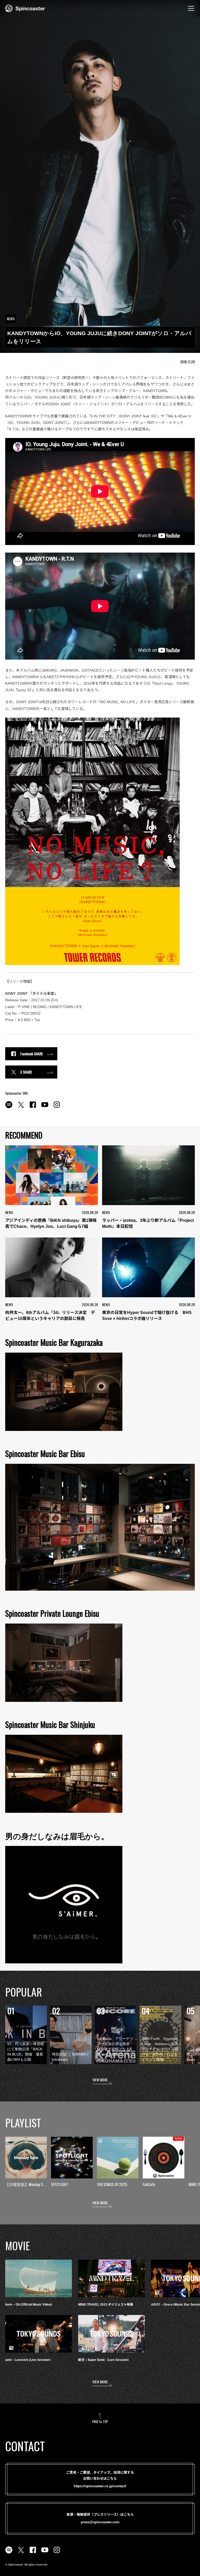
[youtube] (45, 1108)
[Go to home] (25, 8)
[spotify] (9, 1108)
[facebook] (33, 1108)
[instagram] (57, 1108)
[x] (21, 1108)
